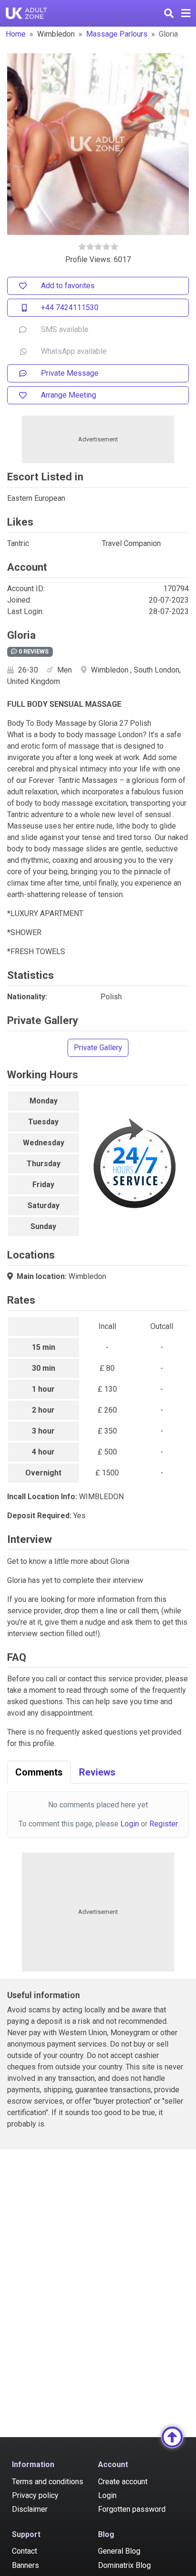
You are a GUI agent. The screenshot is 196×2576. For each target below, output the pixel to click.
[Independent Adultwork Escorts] (27, 13)
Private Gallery (98, 1048)
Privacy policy (35, 2495)
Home (16, 34)
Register (164, 1824)
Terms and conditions (48, 2482)
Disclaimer (30, 2509)
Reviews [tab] (97, 1772)
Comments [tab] (39, 1772)
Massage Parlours (117, 34)
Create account (123, 2482)
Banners (25, 2565)
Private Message (70, 373)
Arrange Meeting (69, 395)
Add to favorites (68, 286)
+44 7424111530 (70, 307)
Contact (24, 2551)
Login (130, 1824)
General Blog (119, 2551)
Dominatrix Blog (124, 2565)
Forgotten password (132, 2509)
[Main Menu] (186, 13)
